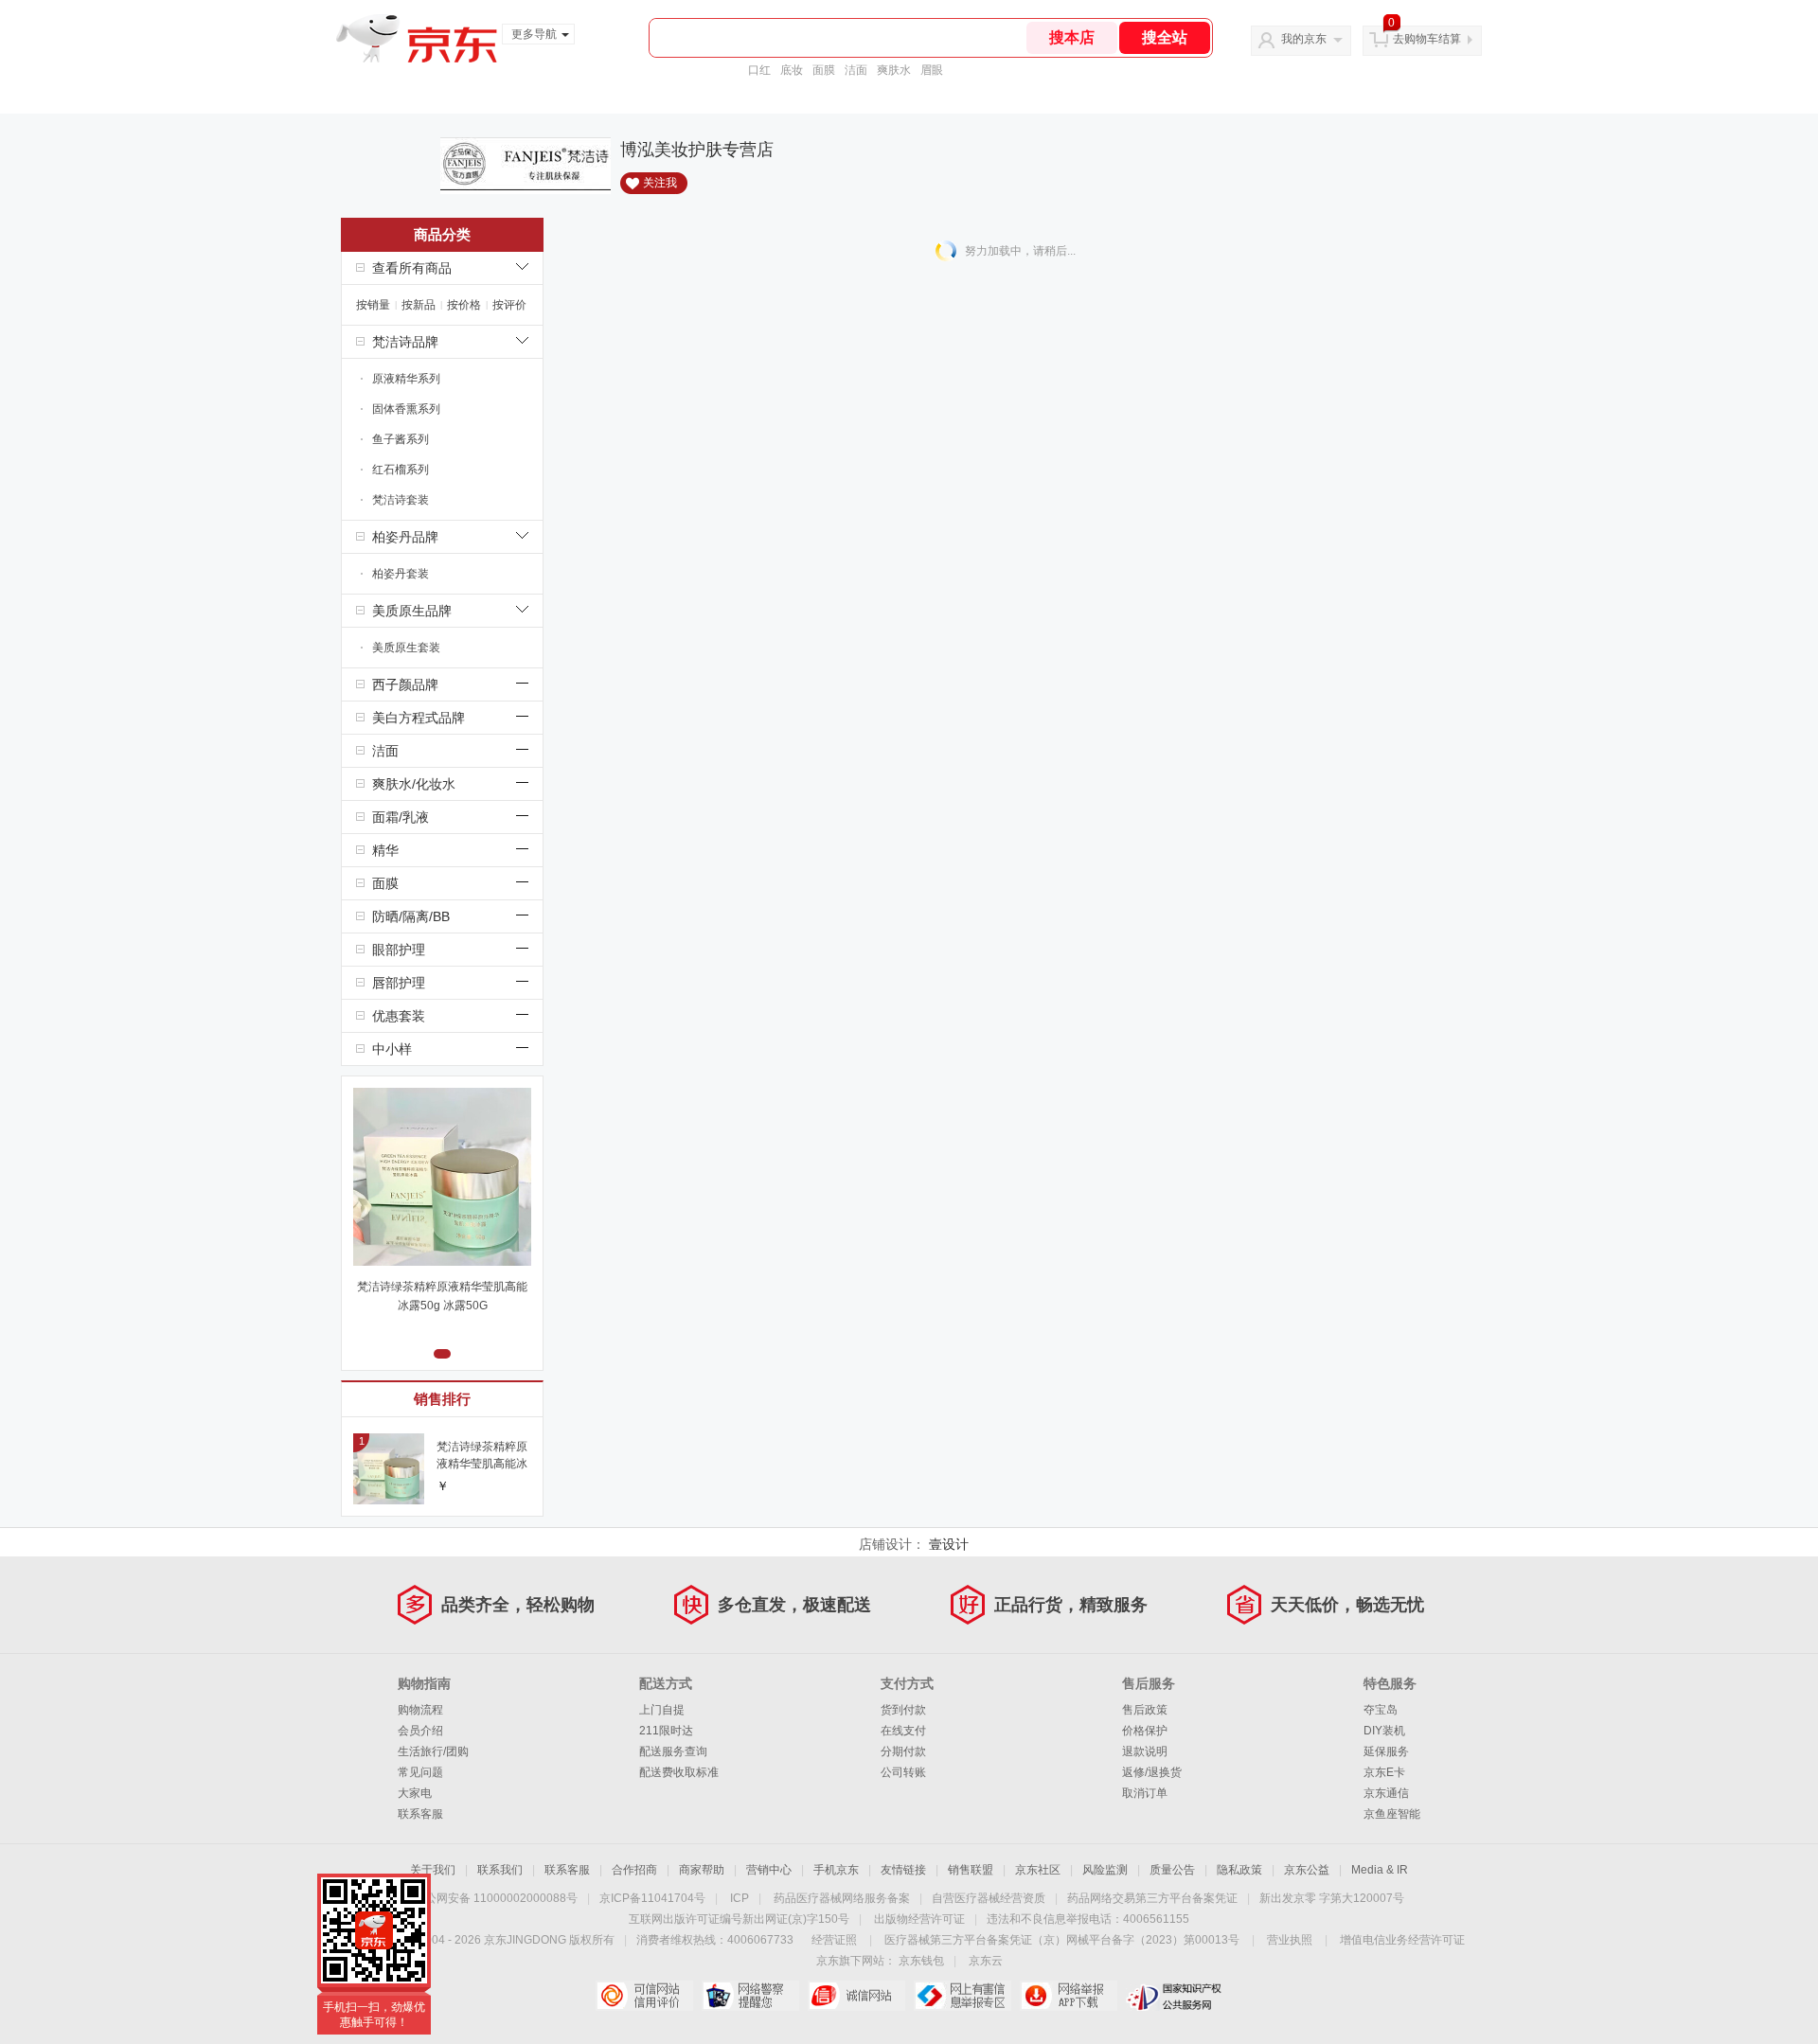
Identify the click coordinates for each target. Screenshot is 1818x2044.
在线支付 (903, 1731)
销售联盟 (971, 1870)
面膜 (824, 70)
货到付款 (903, 1710)
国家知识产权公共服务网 (1175, 1996)
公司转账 (903, 1772)
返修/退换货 (1152, 1772)
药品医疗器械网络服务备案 (842, 1898)
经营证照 (834, 1940)
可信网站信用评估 (644, 1996)
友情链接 (903, 1870)
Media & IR (1380, 1870)
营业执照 (1290, 1940)
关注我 (660, 183)
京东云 (986, 1961)
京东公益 (1307, 1870)
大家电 (415, 1793)
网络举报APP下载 (1069, 1996)
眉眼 (932, 70)
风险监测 (1105, 1870)
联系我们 (500, 1870)
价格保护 (1145, 1731)
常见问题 (420, 1772)
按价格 (464, 305)
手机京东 (836, 1870)
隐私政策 (1239, 1870)
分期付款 (903, 1751)
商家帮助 (702, 1870)
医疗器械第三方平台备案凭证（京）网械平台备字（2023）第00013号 (1062, 1940)
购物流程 (420, 1710)
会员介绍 (420, 1731)
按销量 (373, 305)
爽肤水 (894, 70)
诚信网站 (856, 1996)
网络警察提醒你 (750, 1996)
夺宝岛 (1381, 1710)
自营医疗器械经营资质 (989, 1898)
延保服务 (1386, 1751)
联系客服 (420, 1814)
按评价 (509, 305)
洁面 (856, 70)
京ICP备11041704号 (652, 1898)
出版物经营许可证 (919, 1919)
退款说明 (1145, 1751)
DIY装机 (1384, 1731)
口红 (759, 70)
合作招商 (634, 1870)
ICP (740, 1898)
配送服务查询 (673, 1751)
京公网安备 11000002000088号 (496, 1898)
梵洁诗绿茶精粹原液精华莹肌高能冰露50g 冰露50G (442, 1296)
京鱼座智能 (1392, 1814)
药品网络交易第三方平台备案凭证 (1152, 1898)
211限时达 (666, 1731)
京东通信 (1386, 1793)
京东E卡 (1384, 1772)
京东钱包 (921, 1961)
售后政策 (1145, 1710)
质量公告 (1172, 1870)
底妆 (792, 70)
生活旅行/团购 (433, 1751)
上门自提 (662, 1710)
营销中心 (769, 1870)
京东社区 (1038, 1870)
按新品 (419, 305)
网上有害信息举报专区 (962, 1996)
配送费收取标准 (679, 1772)
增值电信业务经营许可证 (1402, 1940)
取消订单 (1145, 1793)
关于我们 (433, 1870)
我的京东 (1304, 39)
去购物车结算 (1427, 39)
